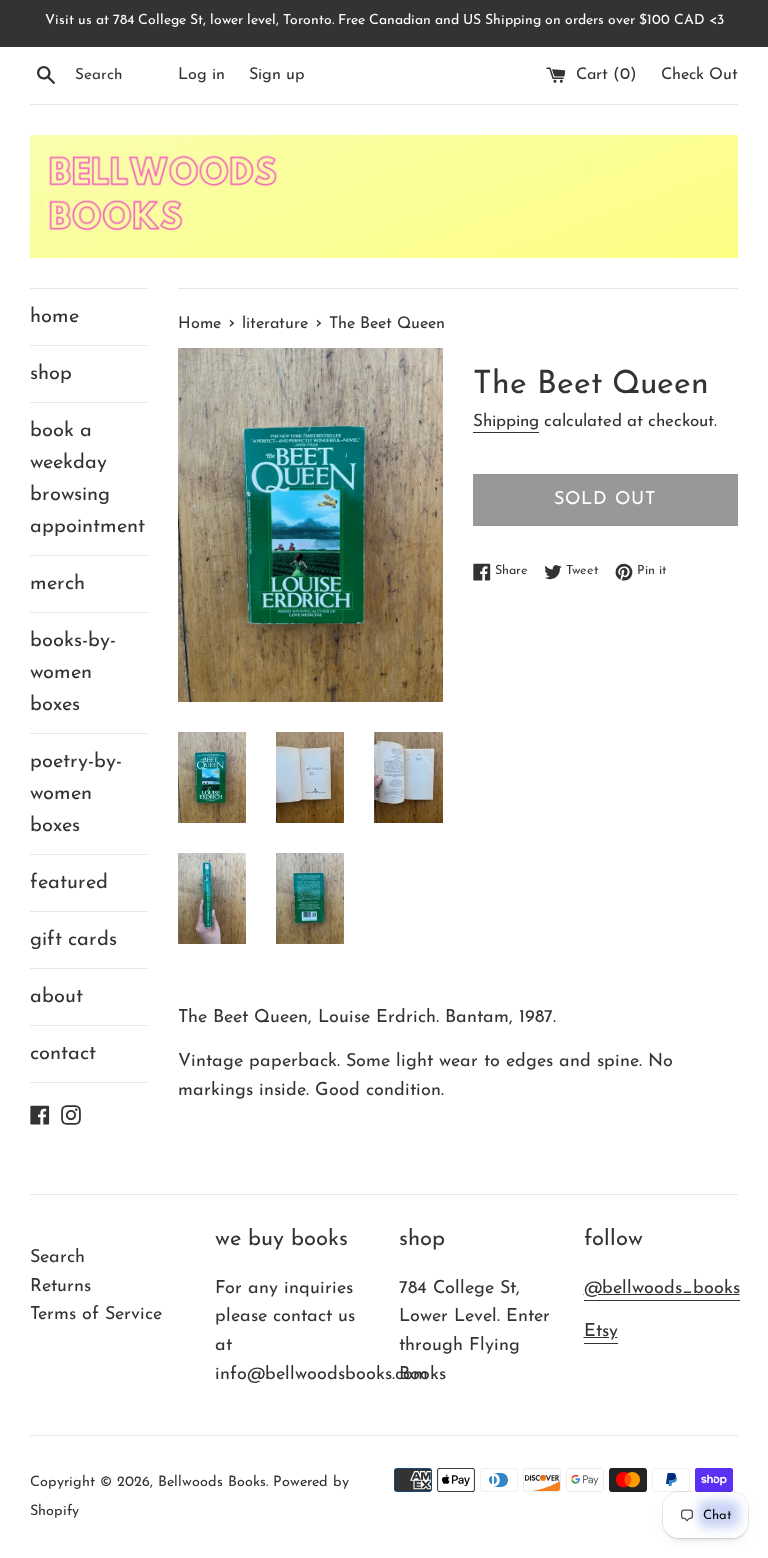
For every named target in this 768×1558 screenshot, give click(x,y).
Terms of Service (96, 1315)
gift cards (73, 940)
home (54, 317)
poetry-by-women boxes (76, 794)
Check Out (699, 75)
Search (57, 1258)
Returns (60, 1287)
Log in (201, 75)
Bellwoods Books (212, 1482)
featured (69, 883)
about (56, 997)
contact (63, 1054)
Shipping (506, 421)
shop (51, 374)
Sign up (277, 75)
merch (57, 584)
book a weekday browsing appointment (87, 479)
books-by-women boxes (73, 673)
